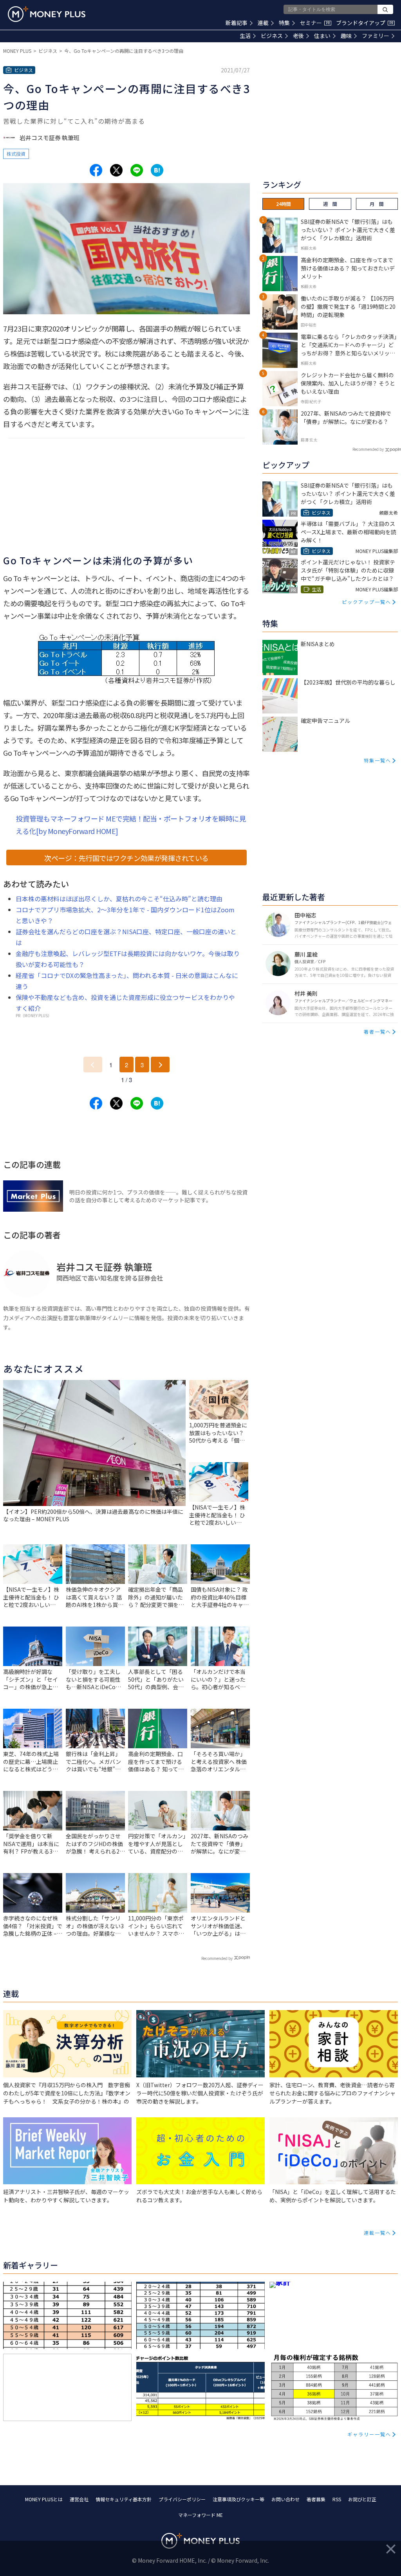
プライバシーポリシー (182, 2499)
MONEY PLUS (17, 51)
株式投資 (16, 154)
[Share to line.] (137, 170)
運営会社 (79, 2499)
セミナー (315, 23)
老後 (298, 36)
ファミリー (376, 36)
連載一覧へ (378, 2233)
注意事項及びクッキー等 (238, 2499)
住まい (322, 36)
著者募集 (316, 2499)
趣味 (346, 36)
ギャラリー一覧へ (369, 2434)
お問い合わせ (285, 2499)
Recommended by (217, 1958)
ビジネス (272, 36)
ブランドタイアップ (365, 23)
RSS (337, 2499)
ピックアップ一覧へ (367, 602)
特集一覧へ (378, 760)
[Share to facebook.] (96, 170)
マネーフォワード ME (200, 2515)
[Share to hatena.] (157, 170)
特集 (284, 23)
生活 (245, 36)
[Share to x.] (116, 170)
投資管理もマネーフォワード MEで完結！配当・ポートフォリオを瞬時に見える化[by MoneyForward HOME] (131, 825)
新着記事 (237, 23)
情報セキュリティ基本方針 (124, 2499)
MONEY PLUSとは (44, 2499)
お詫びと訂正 (362, 2499)
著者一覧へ (378, 1031)
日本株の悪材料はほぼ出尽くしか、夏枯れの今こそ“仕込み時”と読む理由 (119, 899)
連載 (263, 23)
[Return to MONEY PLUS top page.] (47, 14)
